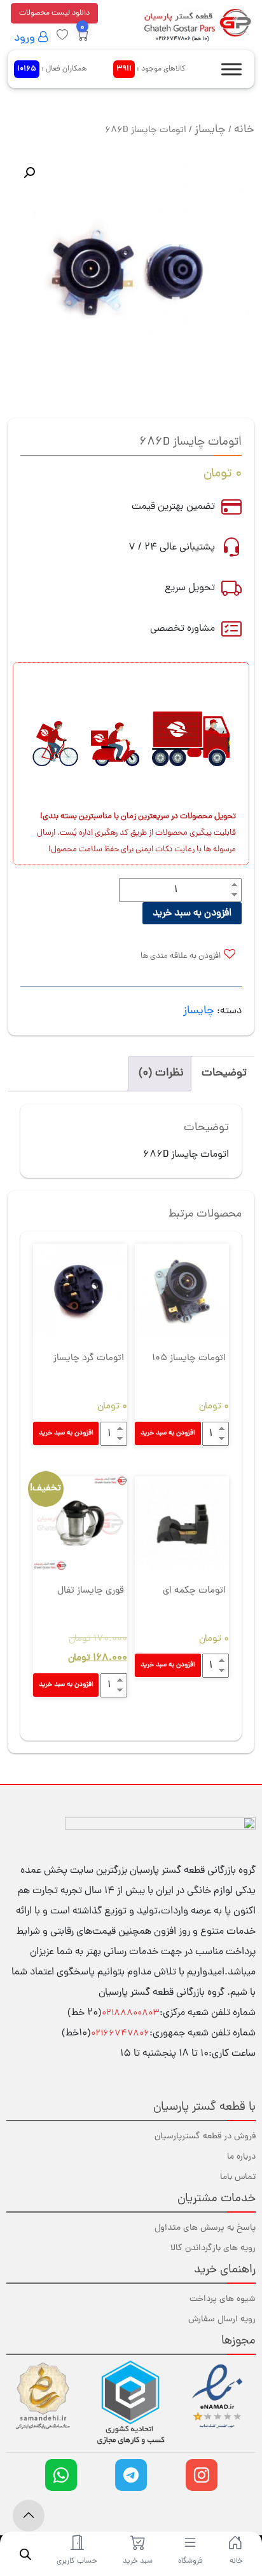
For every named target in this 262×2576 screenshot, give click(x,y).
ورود (26, 38)
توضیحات (224, 1073)
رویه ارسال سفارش (222, 2320)
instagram (202, 2475)
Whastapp (61, 2475)
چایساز (210, 130)
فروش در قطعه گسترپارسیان (205, 2137)
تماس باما (238, 2177)
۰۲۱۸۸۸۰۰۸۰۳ (131, 2013)
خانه (244, 130)
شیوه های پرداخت (223, 2299)
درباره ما (241, 2157)
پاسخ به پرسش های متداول (205, 2228)
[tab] (224, 1074)
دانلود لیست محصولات (54, 13)
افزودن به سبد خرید (192, 914)
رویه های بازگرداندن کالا (213, 2249)
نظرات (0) (161, 1073)
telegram (131, 2475)
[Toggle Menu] (231, 69)
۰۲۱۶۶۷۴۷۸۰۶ (120, 2034)
